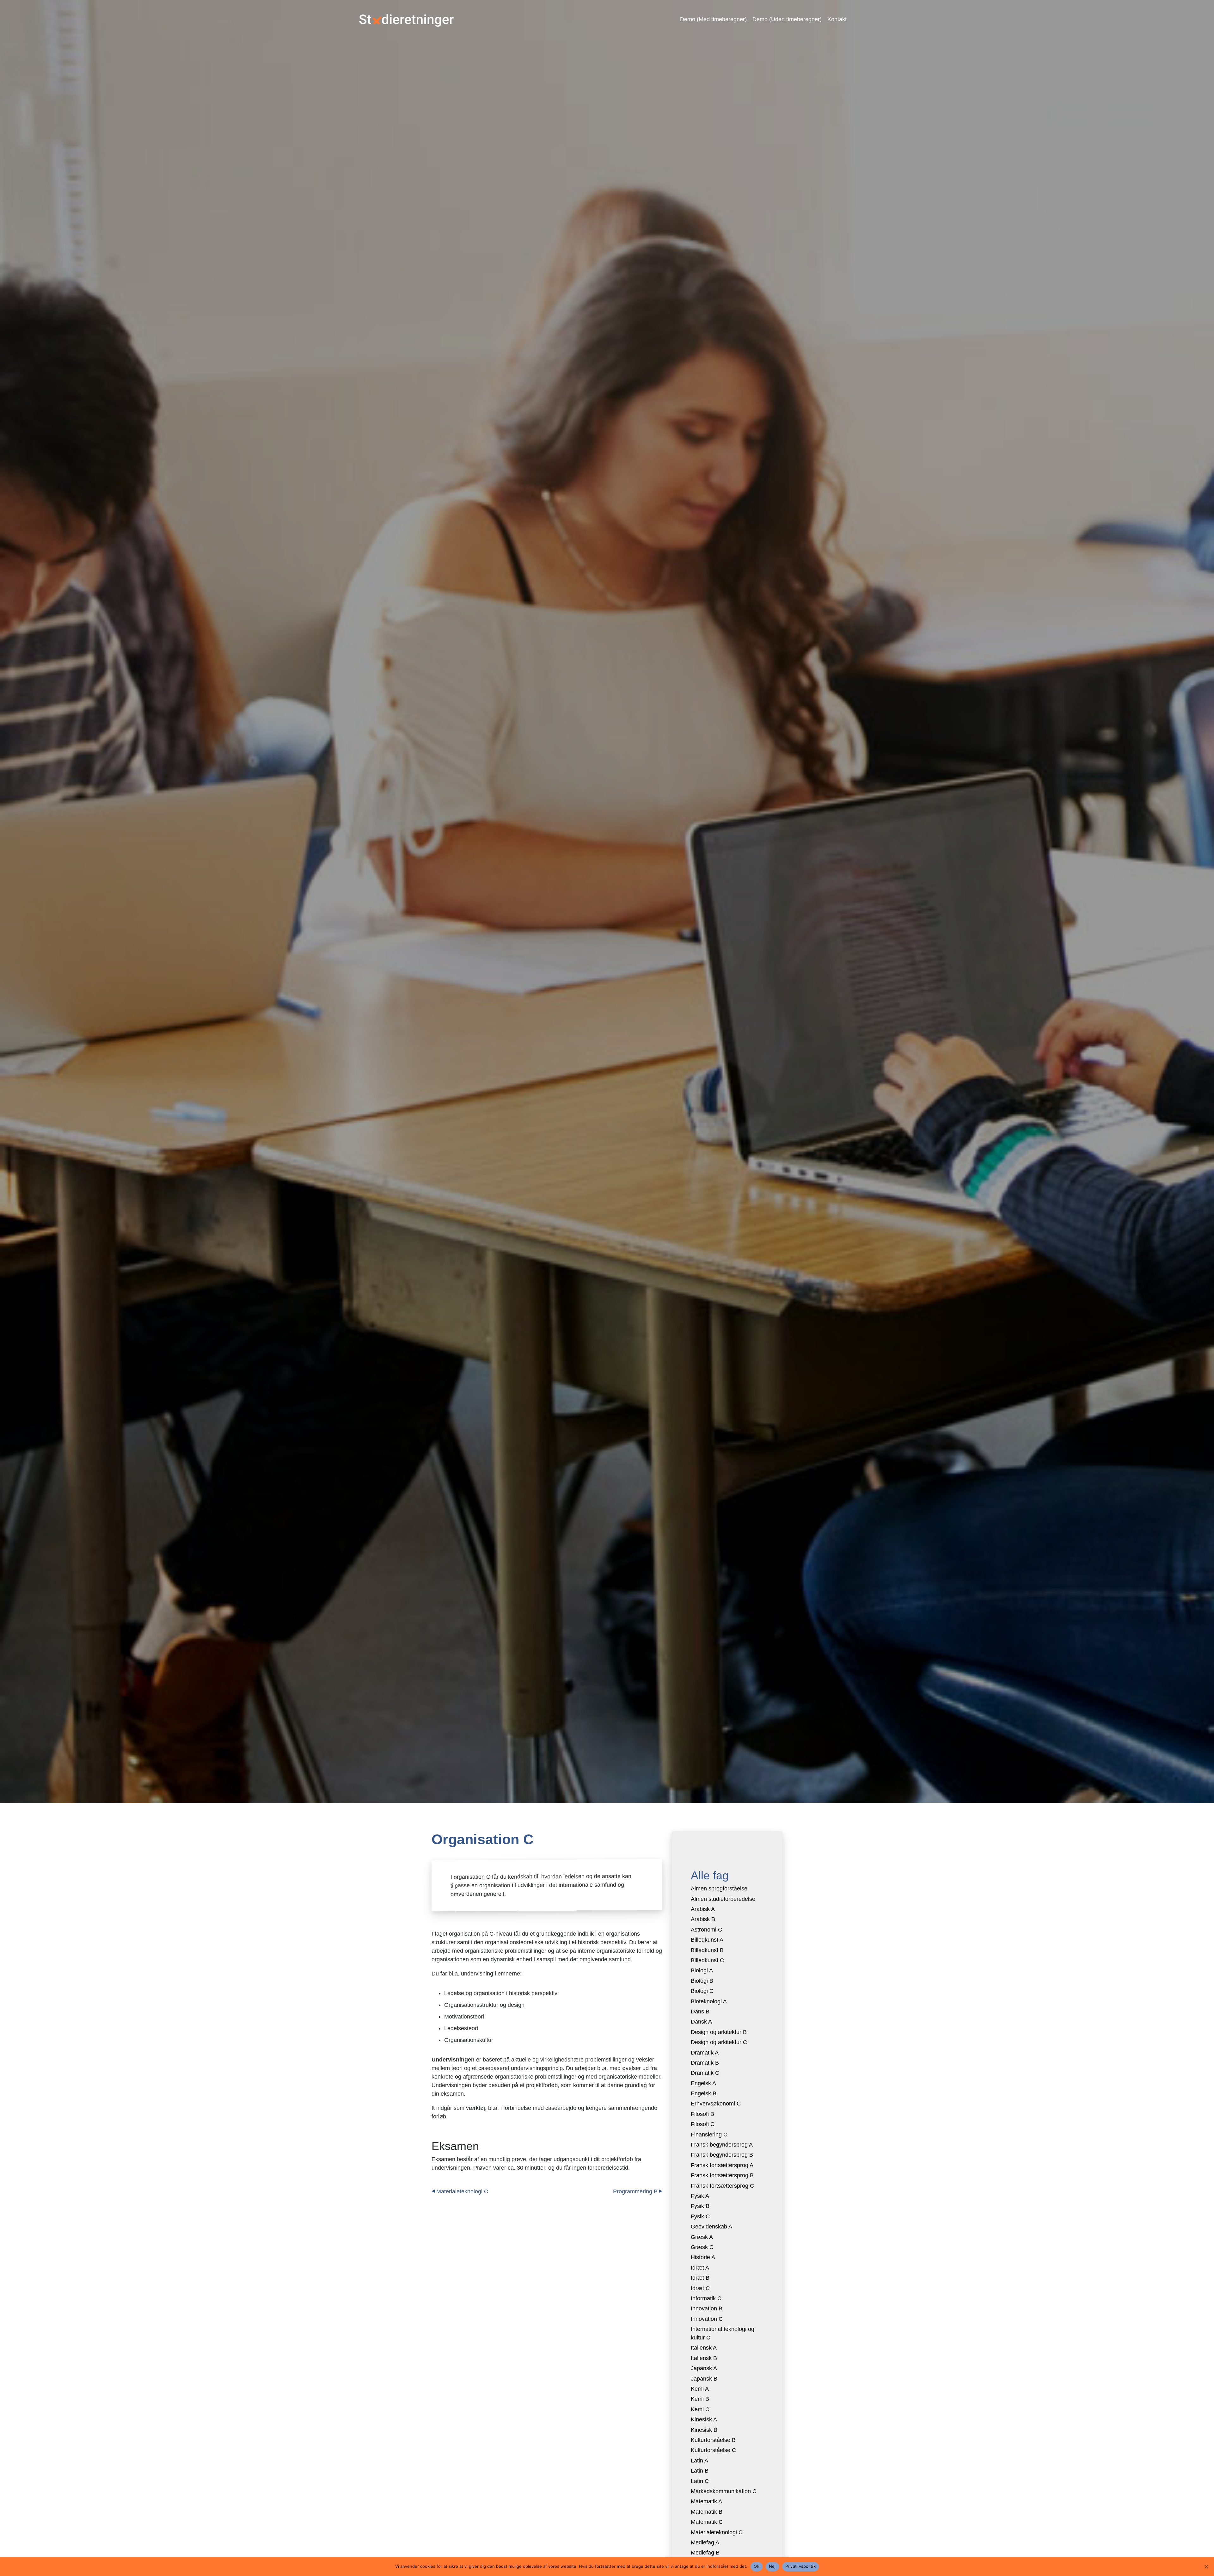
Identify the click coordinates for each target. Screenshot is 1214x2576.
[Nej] (1206, 2567)
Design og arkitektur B (719, 2032)
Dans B (700, 2012)
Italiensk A (704, 2348)
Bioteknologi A (709, 2001)
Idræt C (700, 2288)
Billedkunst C (707, 1960)
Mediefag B (705, 2553)
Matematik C (707, 2522)
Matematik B (707, 2512)
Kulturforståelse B (713, 2440)
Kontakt (837, 19)
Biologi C (702, 1991)
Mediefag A (705, 2542)
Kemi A (700, 2389)
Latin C (700, 2481)
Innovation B (707, 2308)
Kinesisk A (704, 2419)
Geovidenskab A (711, 2227)
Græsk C (702, 2247)
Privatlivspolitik (800, 2566)
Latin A (699, 2461)
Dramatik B (705, 2063)
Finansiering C (709, 2135)
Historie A (703, 2257)
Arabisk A (703, 1909)
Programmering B (635, 2191)
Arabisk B (703, 1919)
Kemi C (700, 2409)
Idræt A (700, 2268)
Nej (772, 2566)
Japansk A (704, 2368)
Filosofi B (702, 2114)
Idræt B (700, 2278)
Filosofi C (703, 2124)
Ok (757, 2566)
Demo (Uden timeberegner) (787, 19)
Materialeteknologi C (462, 2191)
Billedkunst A (707, 1940)
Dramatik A (705, 2053)
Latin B (700, 2471)
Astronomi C (706, 1930)
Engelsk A (703, 2083)
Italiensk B (704, 2358)
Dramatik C (705, 2073)
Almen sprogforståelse (719, 1889)
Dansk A (701, 2022)
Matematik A (706, 2501)
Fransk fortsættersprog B (722, 2175)
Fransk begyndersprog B (722, 2155)
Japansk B (704, 2379)
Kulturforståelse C (713, 2450)
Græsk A (702, 2237)
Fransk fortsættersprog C (722, 2186)
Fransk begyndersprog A (722, 2145)
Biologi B (702, 1981)
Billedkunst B (707, 1950)
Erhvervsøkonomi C (716, 2104)
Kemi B (700, 2399)
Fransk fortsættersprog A (722, 2165)
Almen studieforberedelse (723, 1899)
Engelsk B (704, 2093)
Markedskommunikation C (724, 2491)
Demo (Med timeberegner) (713, 19)
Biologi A (702, 1970)
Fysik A (700, 2196)
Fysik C (700, 2216)
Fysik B (700, 2206)
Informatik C (706, 2298)
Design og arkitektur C (719, 2042)
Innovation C (707, 2319)
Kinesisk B (704, 2430)
